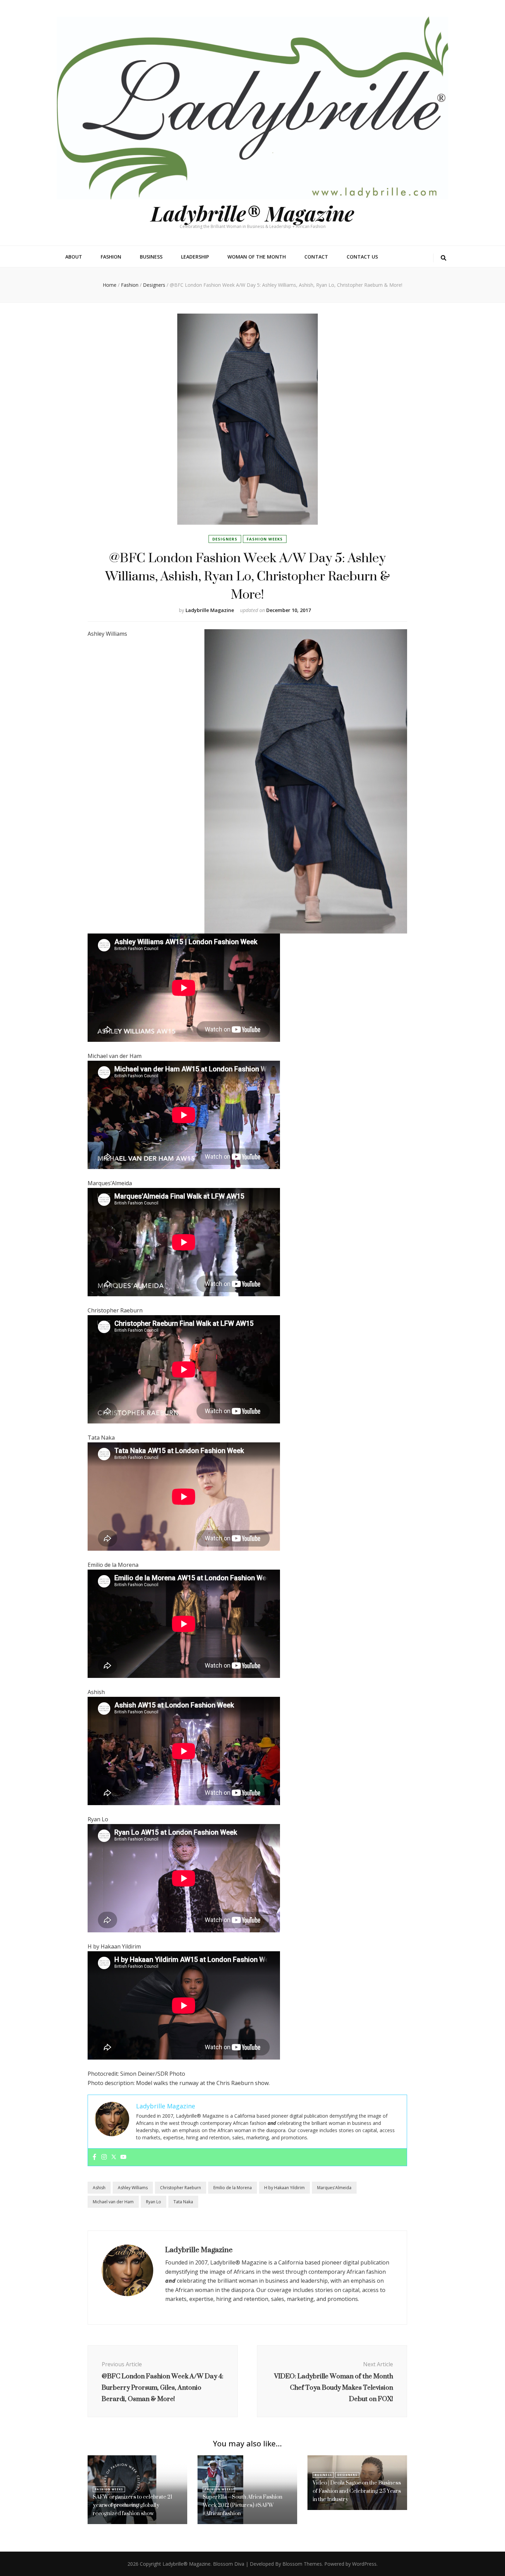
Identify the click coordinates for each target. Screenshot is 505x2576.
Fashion (111, 257)
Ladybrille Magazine (210, 610)
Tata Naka (183, 2202)
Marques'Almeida (334, 2188)
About (74, 257)
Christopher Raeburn (181, 2188)
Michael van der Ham (113, 2202)
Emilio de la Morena (233, 2188)
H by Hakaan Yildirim (284, 2188)
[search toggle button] (444, 258)
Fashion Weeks (265, 539)
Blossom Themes (302, 2564)
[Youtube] (123, 2157)
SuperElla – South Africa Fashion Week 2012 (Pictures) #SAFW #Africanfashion (243, 2505)
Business (151, 257)
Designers (225, 539)
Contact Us (362, 257)
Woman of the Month (257, 257)
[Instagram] (104, 2157)
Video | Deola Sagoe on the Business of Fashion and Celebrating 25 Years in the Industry (357, 2491)
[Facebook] (94, 2157)
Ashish (99, 2188)
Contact (316, 257)
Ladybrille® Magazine (252, 213)
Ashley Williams (133, 2188)
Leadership (195, 257)
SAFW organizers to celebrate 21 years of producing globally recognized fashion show (132, 2505)
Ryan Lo (154, 2202)
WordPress (364, 2564)
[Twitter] (114, 2157)
